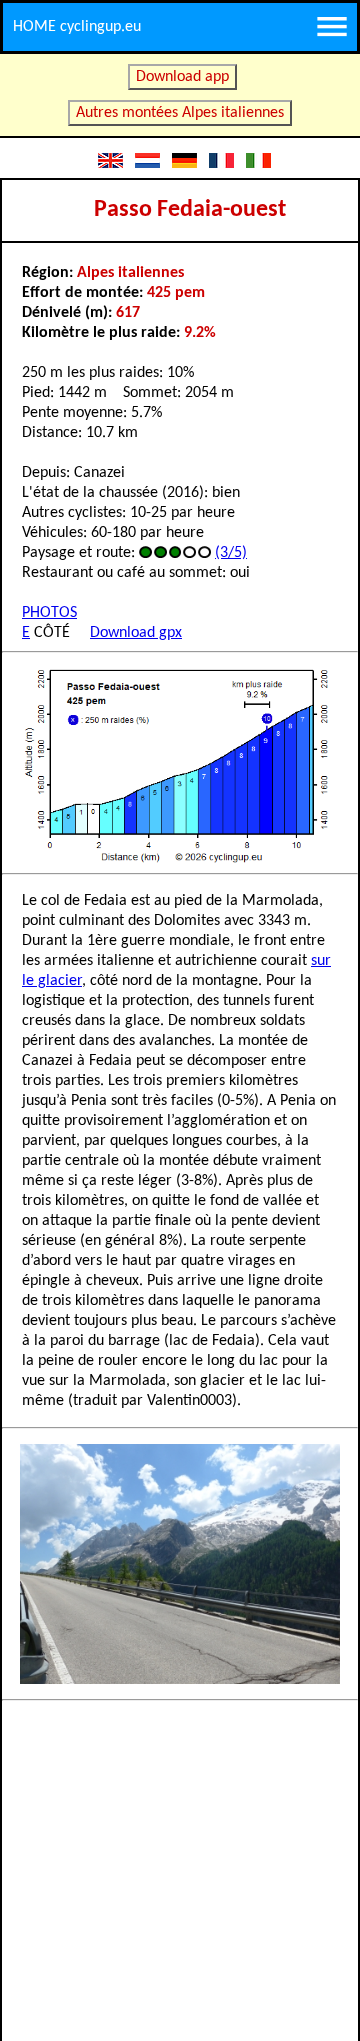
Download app (182, 77)
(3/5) (231, 553)
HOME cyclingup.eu (77, 27)
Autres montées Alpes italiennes (180, 113)
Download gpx (136, 633)
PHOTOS (49, 613)
